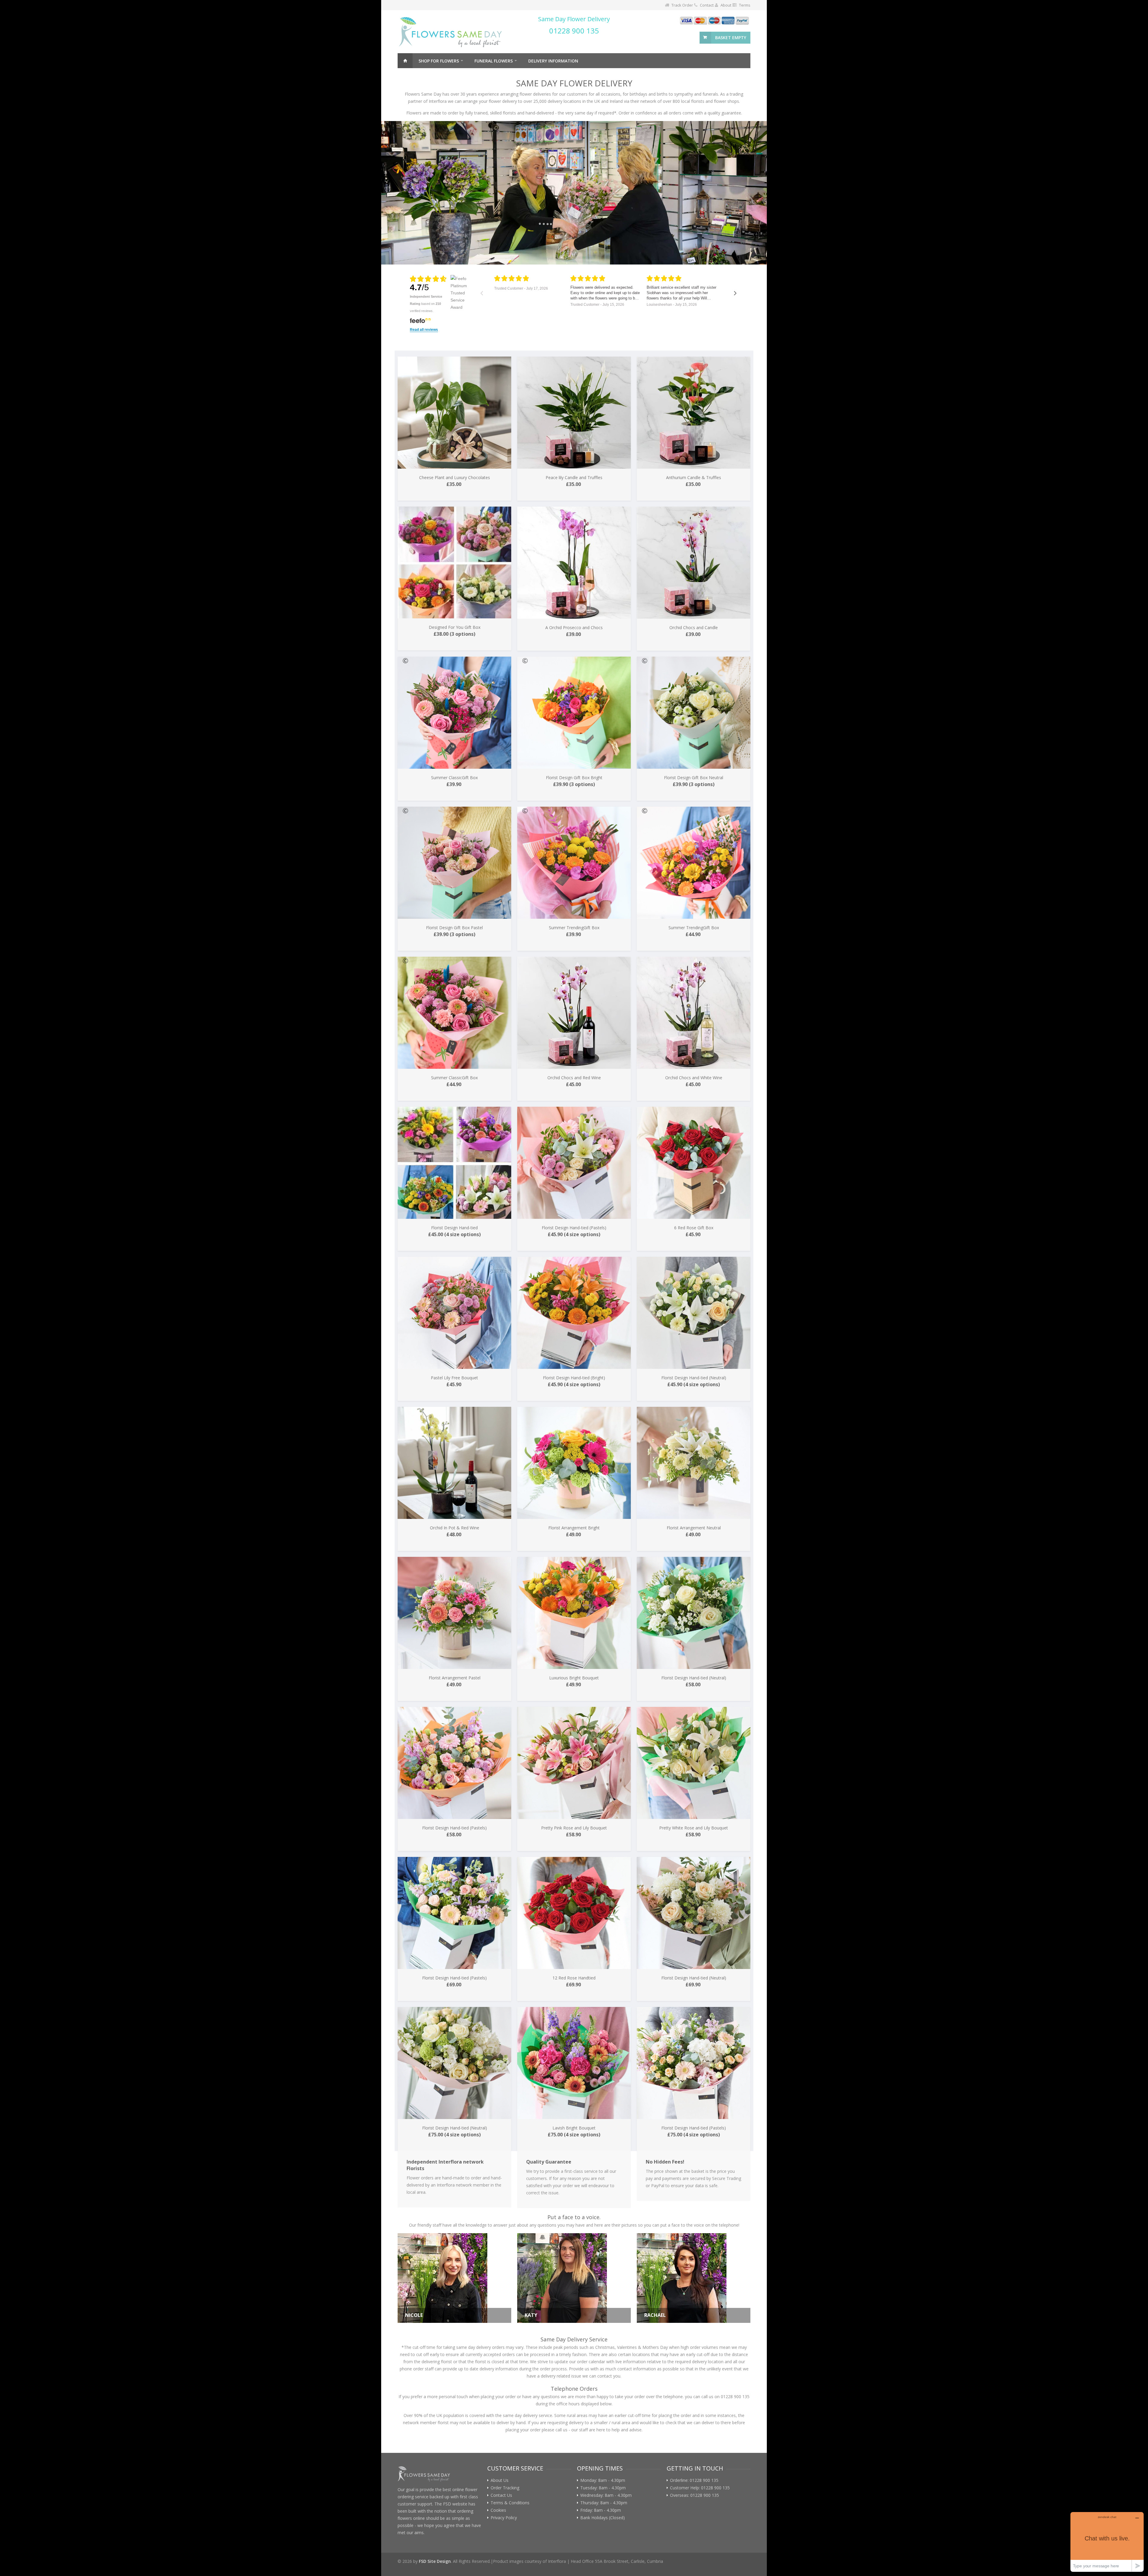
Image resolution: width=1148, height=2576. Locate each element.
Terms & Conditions (510, 2503)
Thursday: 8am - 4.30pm (604, 2503)
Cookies (498, 2510)
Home (405, 61)
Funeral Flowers (494, 61)
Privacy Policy (504, 2518)
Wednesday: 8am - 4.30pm (606, 2495)
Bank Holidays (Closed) (603, 2518)
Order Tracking (505, 2488)
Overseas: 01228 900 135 (694, 2495)
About (726, 5)
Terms (745, 5)
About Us (500, 2480)
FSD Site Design (435, 2561)
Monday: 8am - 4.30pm (603, 2480)
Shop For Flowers (439, 61)
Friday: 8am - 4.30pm (601, 2510)
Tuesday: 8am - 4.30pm (603, 2488)
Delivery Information (553, 61)
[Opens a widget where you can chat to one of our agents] (1107, 2542)
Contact (707, 5)
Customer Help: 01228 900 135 (700, 2488)
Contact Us (501, 2495)
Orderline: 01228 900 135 (694, 2480)
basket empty (731, 38)
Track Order (682, 5)
